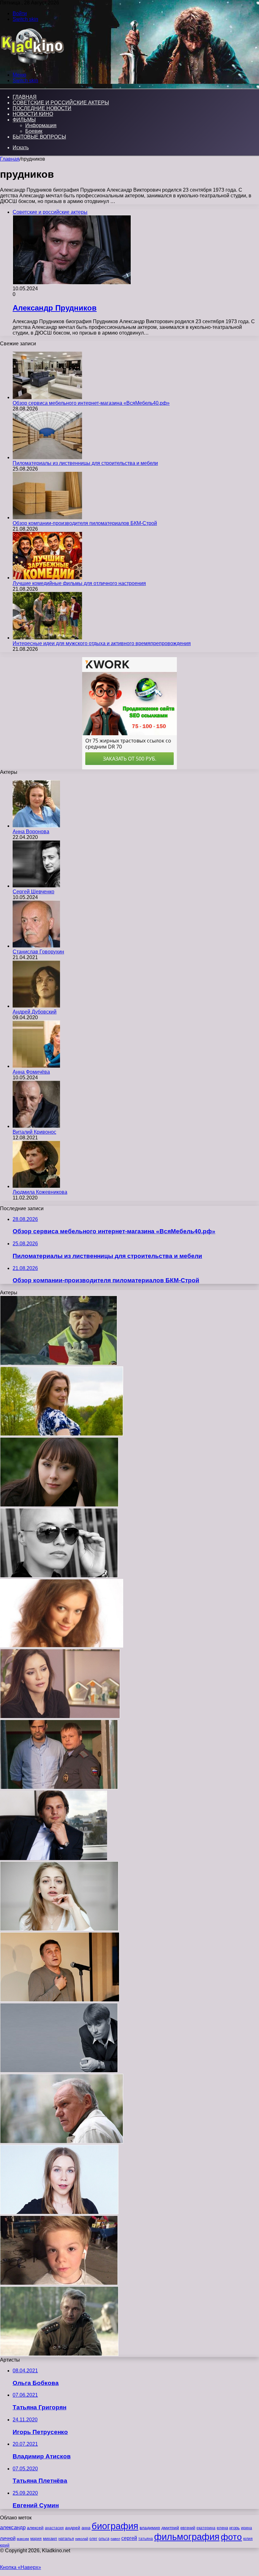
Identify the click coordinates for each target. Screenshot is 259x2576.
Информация (41, 125)
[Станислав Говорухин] (36, 946)
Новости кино (33, 114)
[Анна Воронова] (36, 826)
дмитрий (170, 2528)
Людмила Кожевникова (40, 1192)
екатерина (206, 2528)
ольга (104, 2539)
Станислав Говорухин (38, 952)
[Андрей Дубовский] (36, 1006)
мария (36, 2539)
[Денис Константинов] (59, 2354)
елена (222, 2528)
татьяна (146, 2539)
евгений (188, 2528)
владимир (150, 2528)
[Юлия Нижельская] (59, 1505)
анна (86, 2528)
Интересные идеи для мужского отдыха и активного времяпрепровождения (102, 643)
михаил (50, 2539)
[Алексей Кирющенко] (60, 2000)
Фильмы (24, 120)
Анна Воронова (31, 832)
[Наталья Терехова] (62, 1646)
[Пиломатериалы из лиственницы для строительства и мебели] (47, 457)
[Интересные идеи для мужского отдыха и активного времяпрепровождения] (47, 638)
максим (23, 2539)
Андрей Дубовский (35, 1012)
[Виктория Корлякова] (62, 1434)
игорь (235, 2528)
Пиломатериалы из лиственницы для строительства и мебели (85, 463)
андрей (73, 2528)
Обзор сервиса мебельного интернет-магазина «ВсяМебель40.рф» (91, 403)
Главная (10, 159)
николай (82, 2539)
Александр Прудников (55, 308)
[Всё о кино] (32, 64)
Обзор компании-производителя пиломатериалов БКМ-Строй (85, 523)
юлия (248, 2539)
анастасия (54, 2528)
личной (8, 2538)
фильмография (187, 2537)
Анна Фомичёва (31, 1072)
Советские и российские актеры (61, 103)
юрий (5, 2545)
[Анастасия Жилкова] (59, 2212)
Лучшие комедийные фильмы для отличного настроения (79, 583)
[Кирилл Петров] (59, 1787)
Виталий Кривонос (34, 1132)
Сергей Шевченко (33, 892)
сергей (129, 2538)
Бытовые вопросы (39, 137)
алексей (35, 2528)
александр (13, 2527)
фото (231, 2537)
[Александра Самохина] (60, 1717)
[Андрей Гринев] (54, 1858)
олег (93, 2539)
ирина (247, 2528)
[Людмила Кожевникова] (36, 1186)
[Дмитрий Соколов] (59, 2071)
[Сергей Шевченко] (36, 886)
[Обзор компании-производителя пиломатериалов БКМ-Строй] (47, 518)
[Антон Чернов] (59, 1363)
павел (115, 2539)
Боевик (34, 131)
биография (115, 2526)
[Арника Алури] (59, 1576)
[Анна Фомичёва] (36, 1066)
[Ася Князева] (59, 1929)
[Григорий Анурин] (59, 2283)
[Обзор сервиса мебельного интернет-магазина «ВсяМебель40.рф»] (47, 397)
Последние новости (42, 108)
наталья (66, 2539)
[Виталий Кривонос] (36, 1126)
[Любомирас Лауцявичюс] (62, 2142)
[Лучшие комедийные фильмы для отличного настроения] (47, 578)
